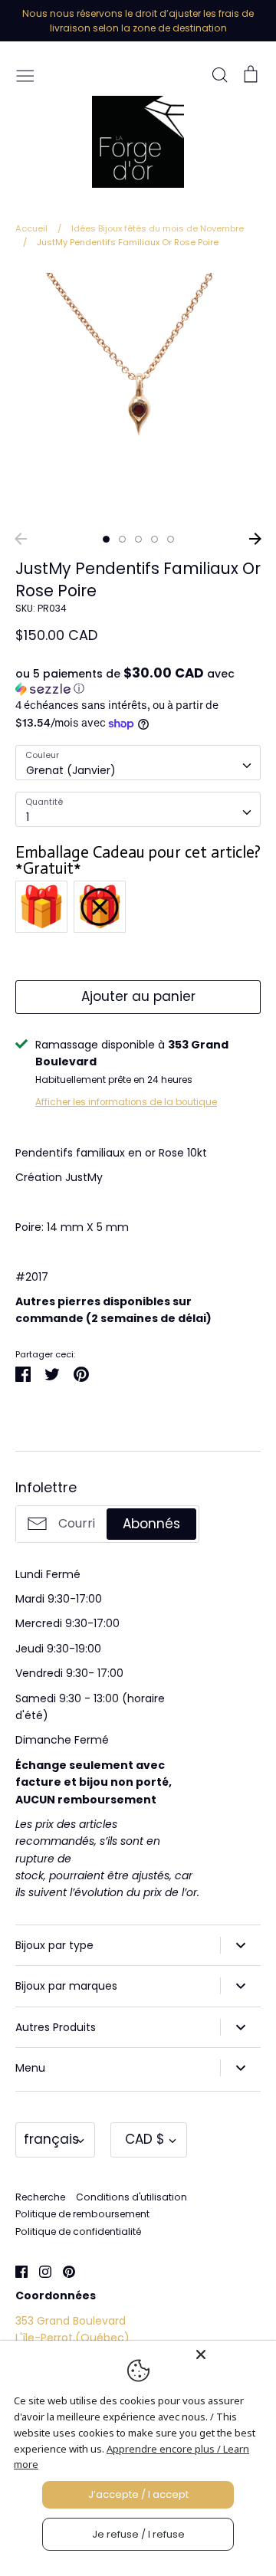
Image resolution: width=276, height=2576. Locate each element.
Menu (30, 2068)
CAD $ (145, 2139)
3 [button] (138, 539)
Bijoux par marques (66, 1986)
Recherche (40, 2197)
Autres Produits (56, 2027)
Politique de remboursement (82, 2214)
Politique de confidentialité (78, 2231)
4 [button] (154, 539)
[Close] (232, 2354)
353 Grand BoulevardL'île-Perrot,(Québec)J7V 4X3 (72, 2338)
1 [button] (106, 539)
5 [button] (171, 539)
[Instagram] (39, 2271)
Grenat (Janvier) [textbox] (71, 770)
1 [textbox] (28, 817)
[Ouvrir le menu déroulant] (240, 1945)
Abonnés (151, 1524)
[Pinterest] (63, 2271)
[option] (138, 395)
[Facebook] (16, 2271)
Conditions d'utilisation (131, 2197)
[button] (138, 681)
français (51, 2139)
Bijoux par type (54, 1945)
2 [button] (122, 539)
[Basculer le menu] (25, 74)
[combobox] (138, 763)
